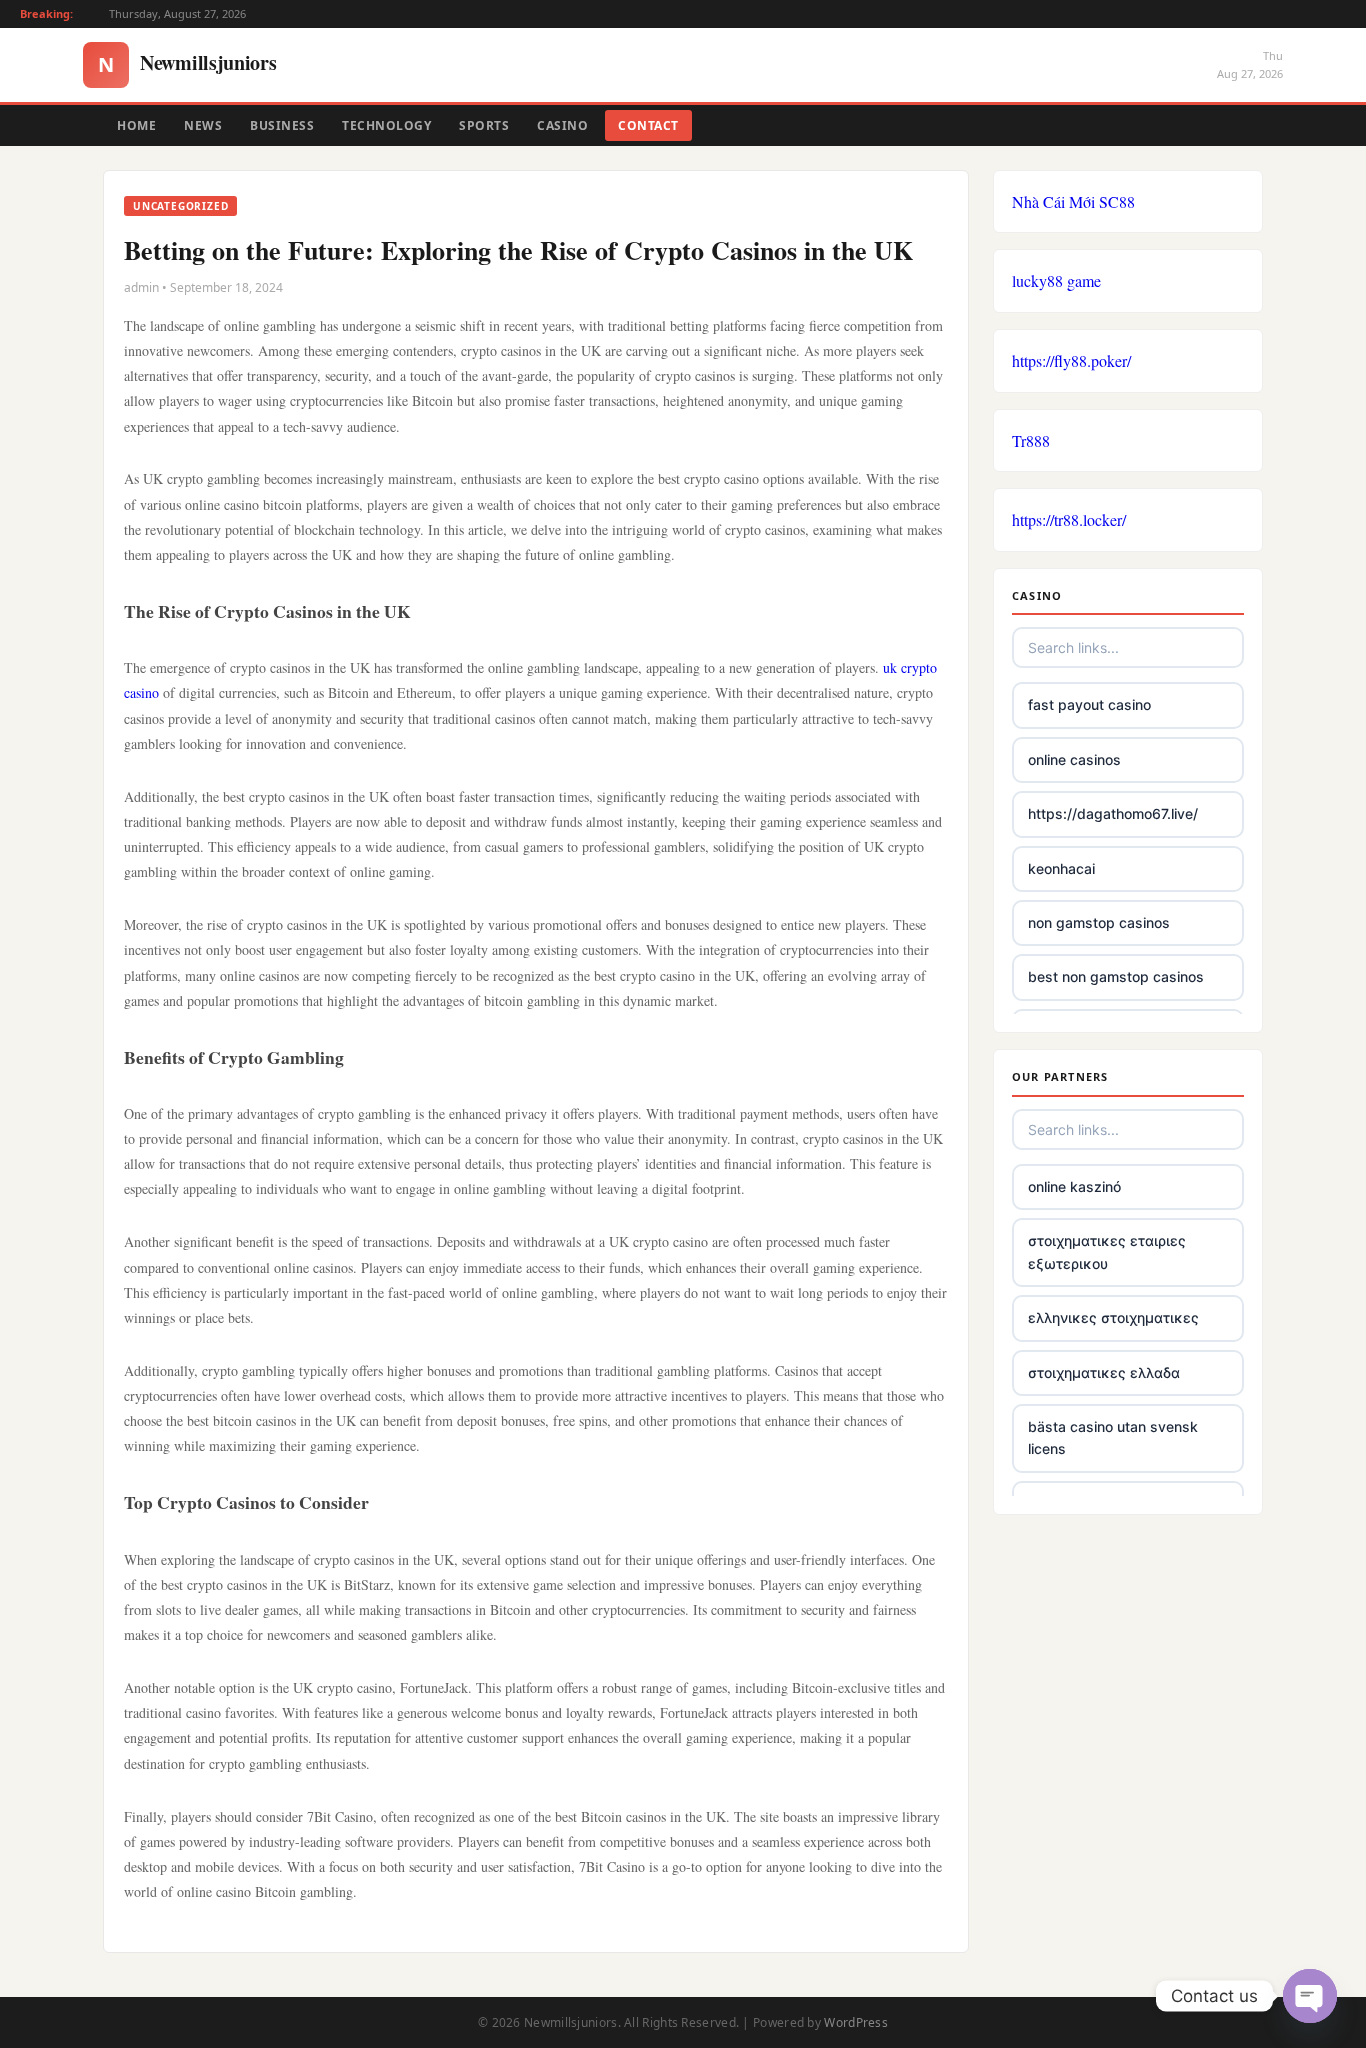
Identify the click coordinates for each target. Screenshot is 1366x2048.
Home (136, 125)
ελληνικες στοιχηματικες (1113, 1317)
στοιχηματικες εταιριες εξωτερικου (1107, 1251)
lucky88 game (1056, 280)
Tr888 (1031, 440)
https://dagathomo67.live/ (1113, 813)
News (203, 125)
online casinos (1074, 759)
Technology (386, 125)
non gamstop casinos (1099, 922)
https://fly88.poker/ (1071, 360)
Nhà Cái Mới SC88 (1073, 201)
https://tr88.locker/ (1069, 519)
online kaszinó (1074, 1186)
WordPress (856, 2022)
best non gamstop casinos (1116, 976)
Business (282, 125)
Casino (562, 125)
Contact (648, 125)
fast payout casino (1089, 704)
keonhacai (1061, 868)
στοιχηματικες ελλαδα (1104, 1372)
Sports (484, 125)
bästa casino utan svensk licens (1113, 1437)
